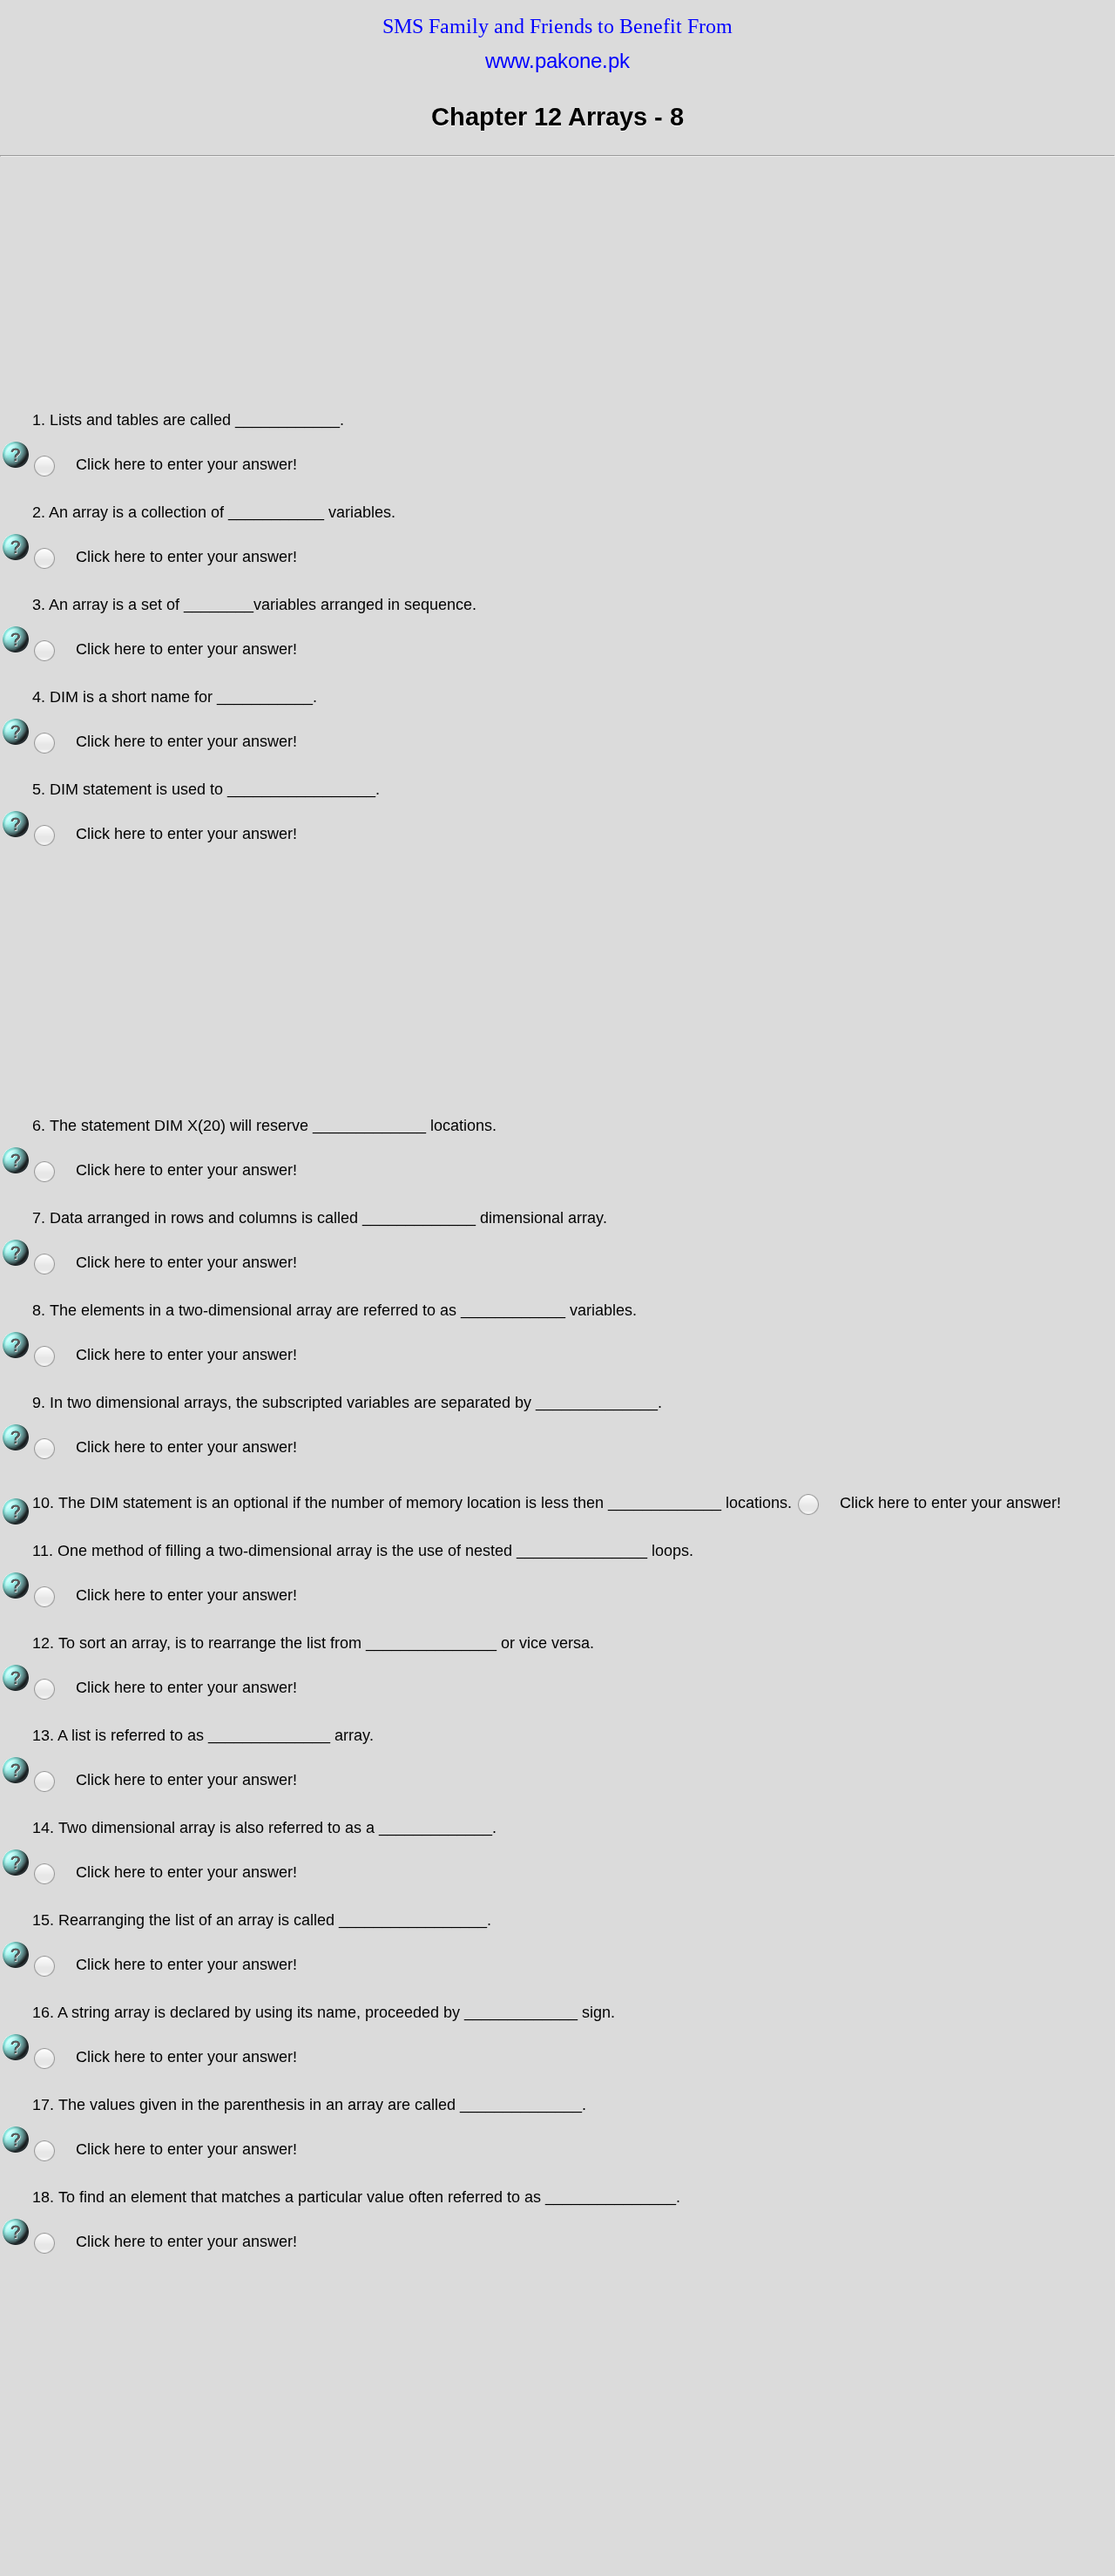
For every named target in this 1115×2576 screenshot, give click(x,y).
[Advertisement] (523, 287)
